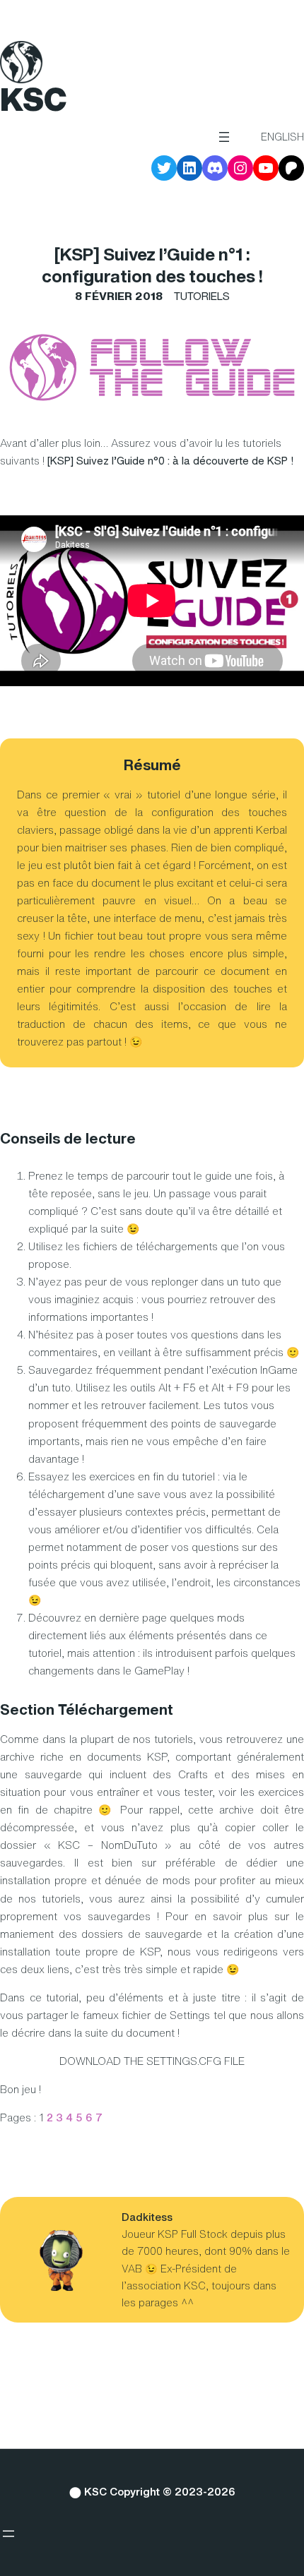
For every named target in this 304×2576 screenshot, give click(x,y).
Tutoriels (202, 296)
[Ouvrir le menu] (224, 137)
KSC (33, 99)
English (282, 137)
